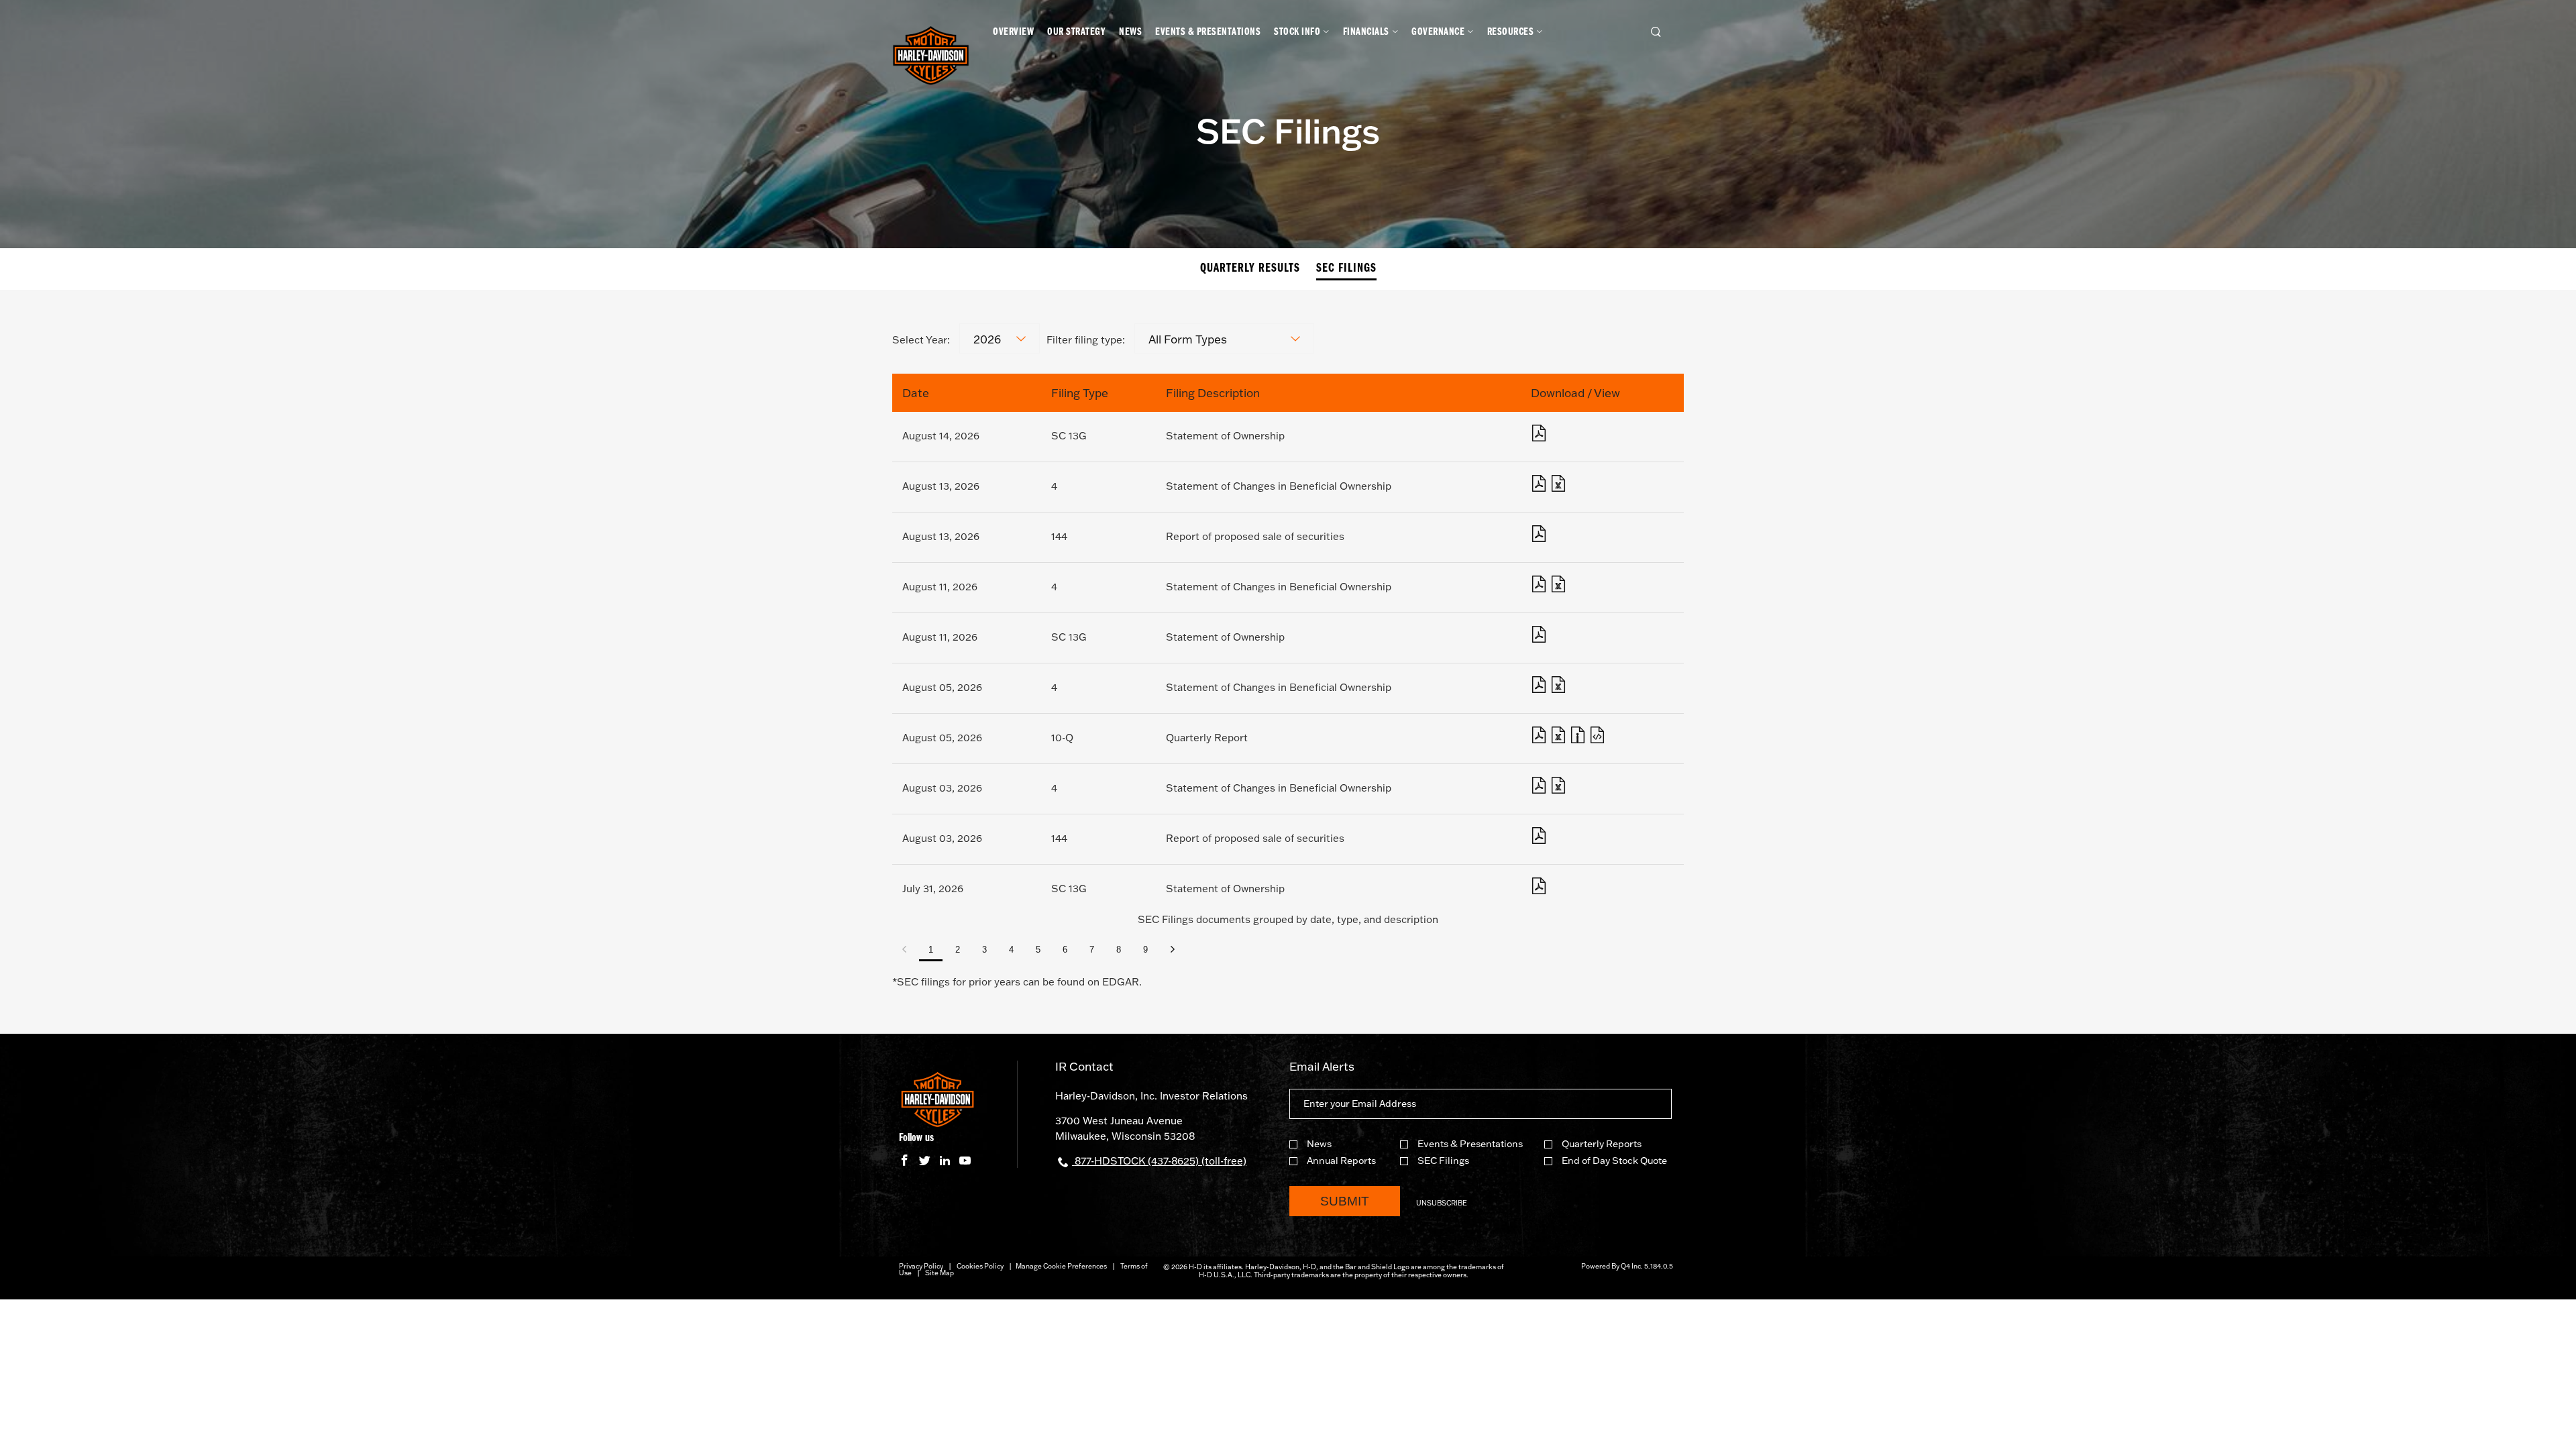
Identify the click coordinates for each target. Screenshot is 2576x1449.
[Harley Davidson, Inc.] (931, 57)
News (1319, 1144)
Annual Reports (1341, 1161)
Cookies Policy (980, 1266)
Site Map (940, 1273)
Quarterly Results (1250, 269)
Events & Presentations (1470, 1144)
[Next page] (1172, 950)
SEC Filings (1346, 269)
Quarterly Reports (1602, 1144)
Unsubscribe (1442, 1203)
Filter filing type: (1086, 340)
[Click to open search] (1656, 33)
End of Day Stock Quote (1614, 1161)
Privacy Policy (921, 1266)
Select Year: (921, 340)
